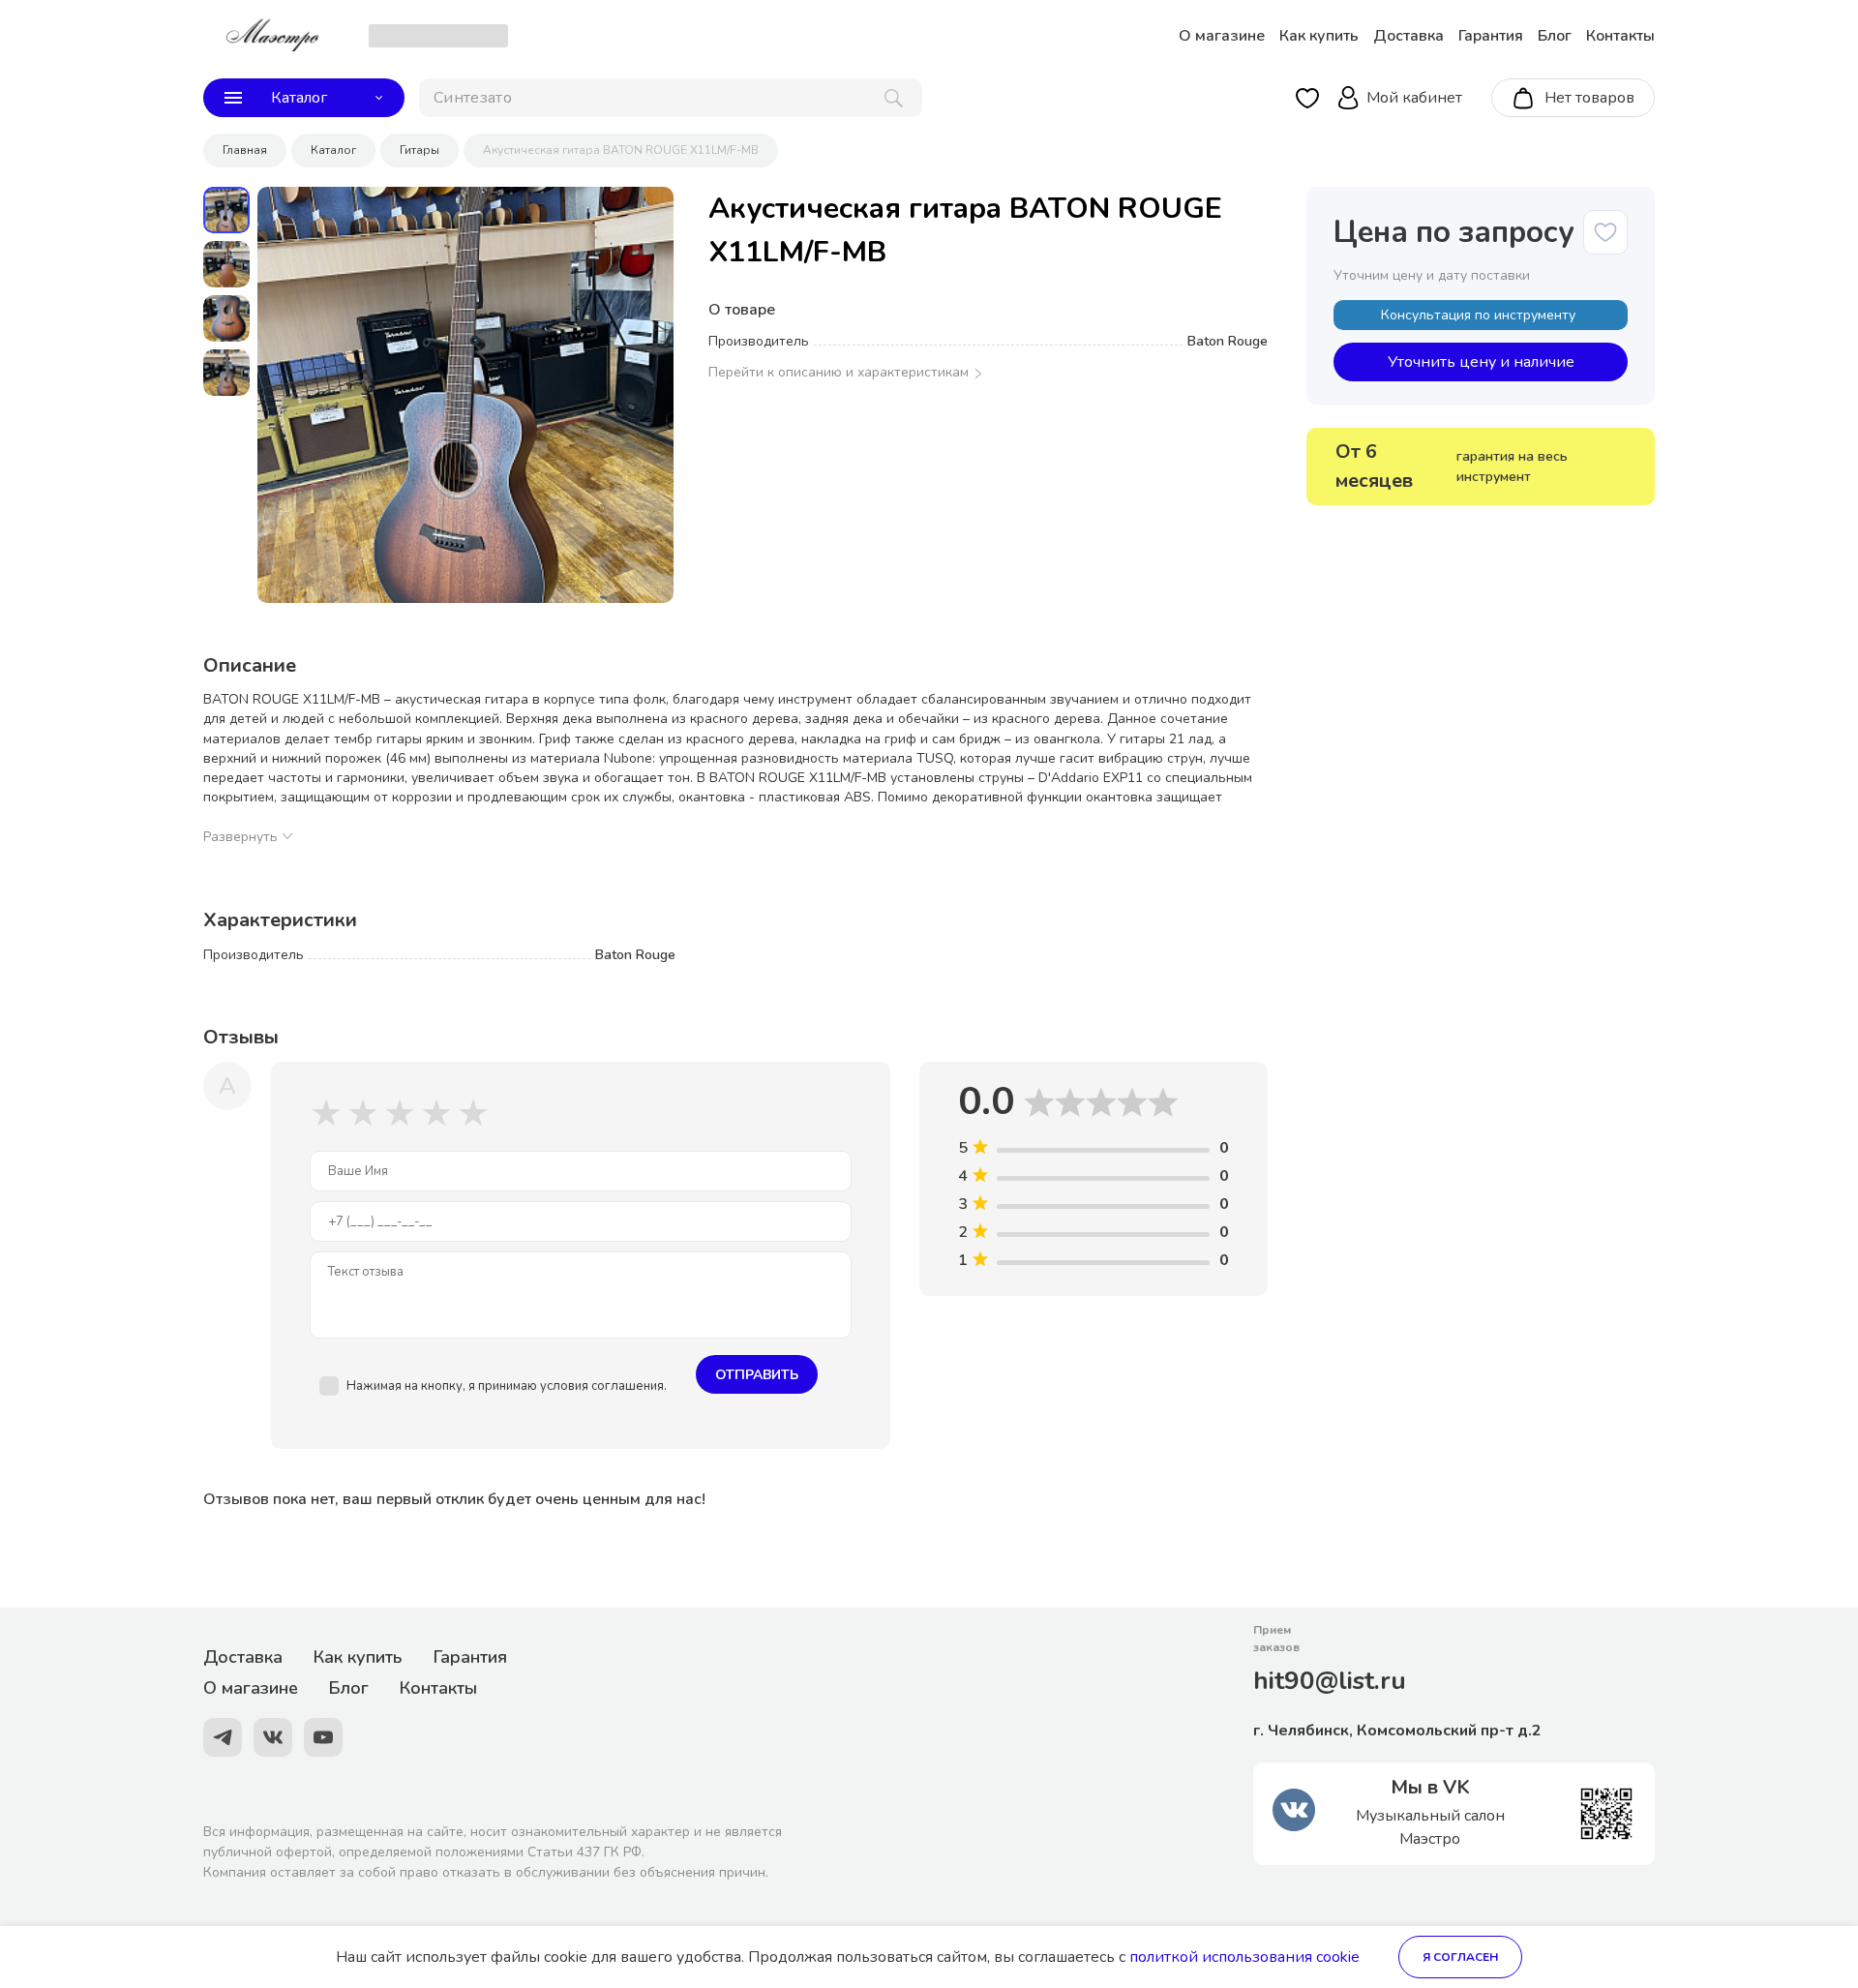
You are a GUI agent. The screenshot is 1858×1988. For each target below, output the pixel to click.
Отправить (757, 1375)
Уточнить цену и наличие (1481, 362)
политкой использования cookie (1244, 1957)
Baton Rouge (1228, 341)
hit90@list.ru (1330, 1681)
